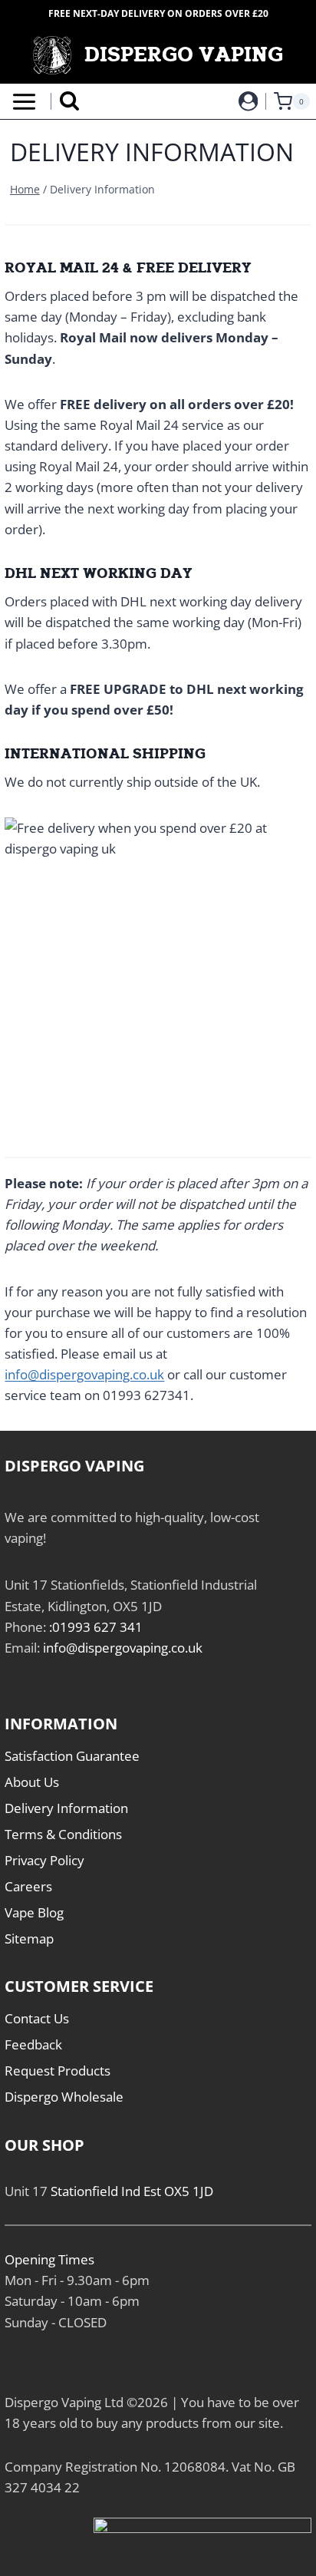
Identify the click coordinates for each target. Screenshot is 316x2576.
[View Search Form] (69, 102)
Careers (28, 1886)
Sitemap (29, 1939)
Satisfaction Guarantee (72, 1756)
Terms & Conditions (63, 1834)
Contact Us (37, 2018)
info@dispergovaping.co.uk (84, 1374)
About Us (32, 1782)
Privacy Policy (44, 1860)
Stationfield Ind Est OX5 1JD (132, 2191)
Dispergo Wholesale (64, 2097)
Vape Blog (34, 1912)
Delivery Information (66, 1808)
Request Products (58, 2071)
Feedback (33, 2044)
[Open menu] (21, 102)
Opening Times (49, 2259)
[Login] (249, 101)
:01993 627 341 (96, 1627)
